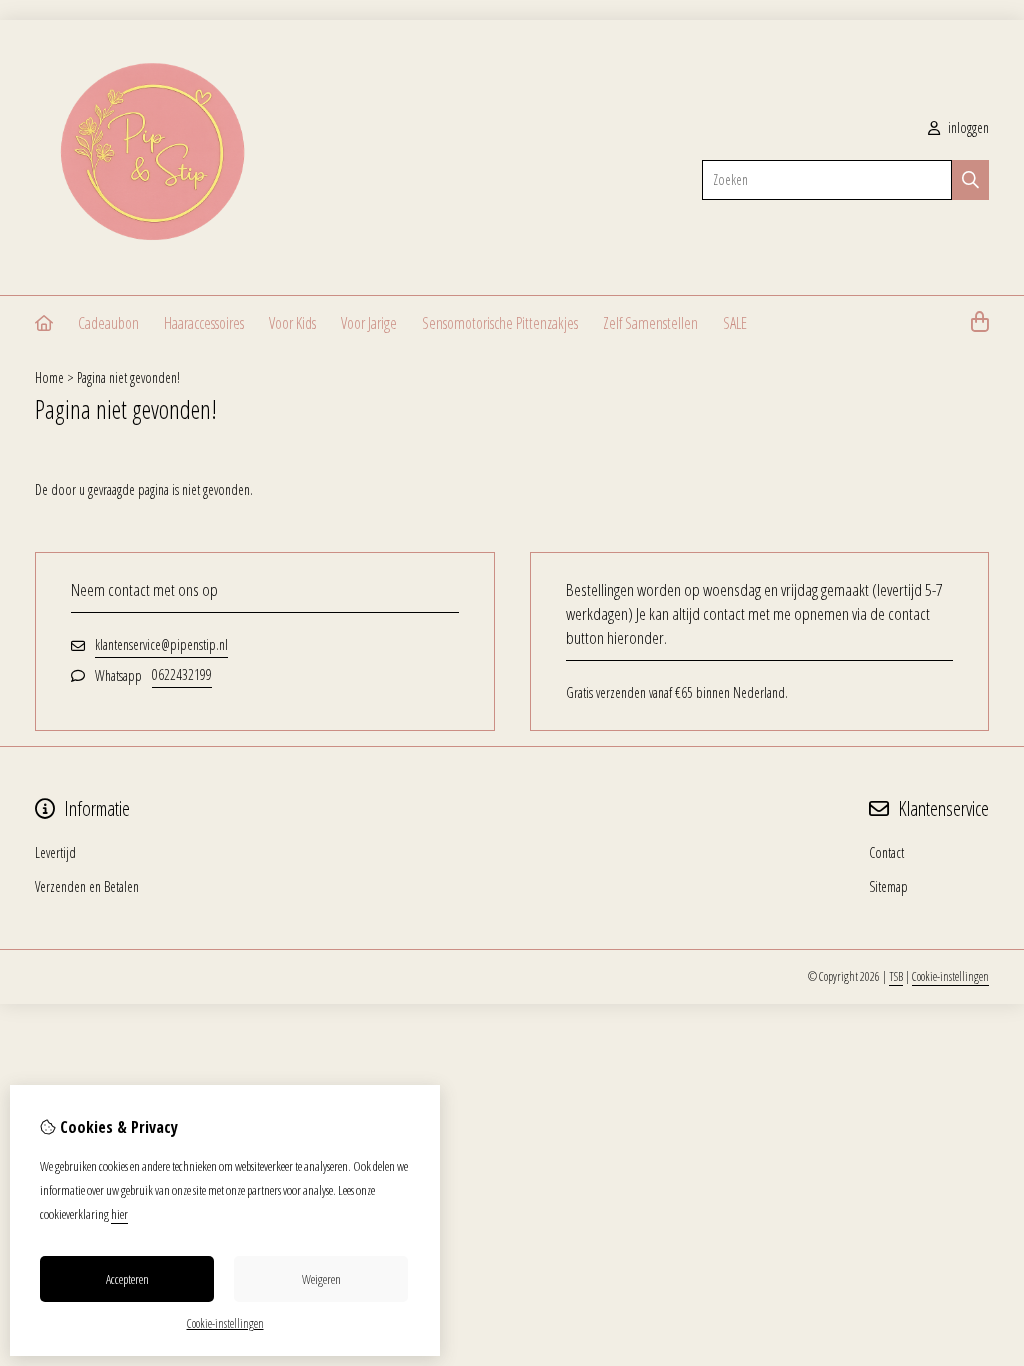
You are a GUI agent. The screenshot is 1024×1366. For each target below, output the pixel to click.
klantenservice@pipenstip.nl (161, 644)
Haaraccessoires (204, 323)
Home (49, 377)
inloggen (967, 127)
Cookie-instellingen (950, 976)
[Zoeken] (970, 180)
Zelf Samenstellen (650, 323)
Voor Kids (292, 323)
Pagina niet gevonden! (128, 377)
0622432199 (182, 674)
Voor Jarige (369, 323)
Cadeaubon (108, 323)
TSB (896, 976)
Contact (886, 852)
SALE (735, 323)
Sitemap (888, 886)
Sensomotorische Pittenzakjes (500, 323)
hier (119, 1214)
